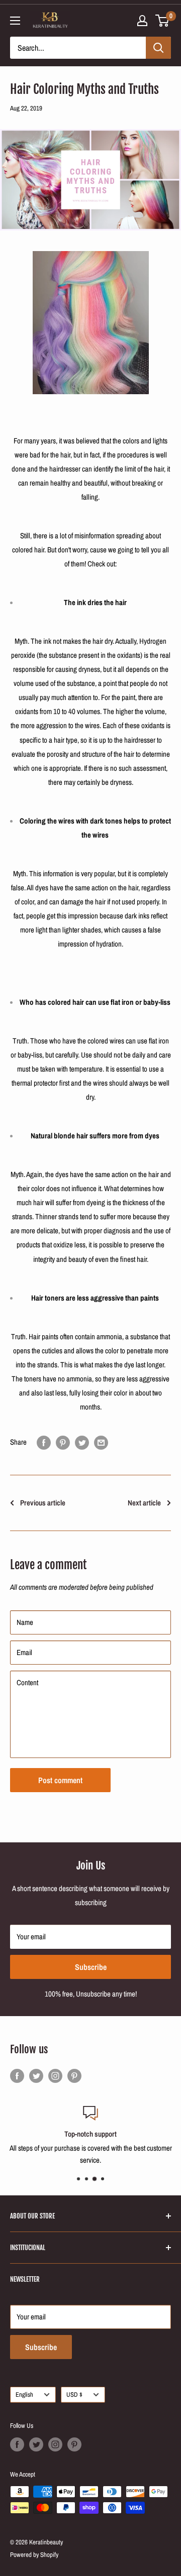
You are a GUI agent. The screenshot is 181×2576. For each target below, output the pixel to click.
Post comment (60, 1780)
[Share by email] (101, 1442)
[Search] (158, 48)
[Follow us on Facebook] (17, 2076)
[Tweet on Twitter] (82, 1442)
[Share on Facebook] (44, 1442)
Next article (144, 1503)
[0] (163, 21)
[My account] (142, 21)
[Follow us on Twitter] (36, 2076)
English (24, 2394)
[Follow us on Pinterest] (74, 2076)
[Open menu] (15, 21)
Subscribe (91, 1967)
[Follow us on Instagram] (55, 2076)
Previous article (43, 1503)
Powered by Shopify (34, 2555)
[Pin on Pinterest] (63, 1442)
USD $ (74, 2394)
